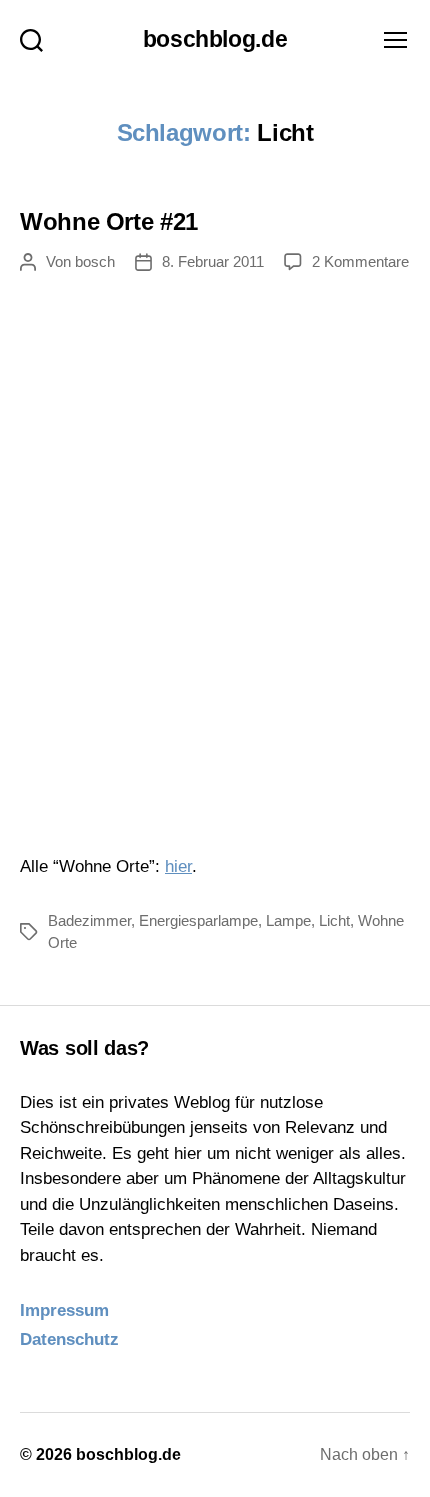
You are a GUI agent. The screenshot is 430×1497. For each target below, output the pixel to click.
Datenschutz (69, 1339)
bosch (95, 261)
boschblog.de (215, 39)
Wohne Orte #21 (109, 221)
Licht (334, 920)
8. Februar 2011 (213, 261)
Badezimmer (89, 920)
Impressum (64, 1310)
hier (178, 866)
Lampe (288, 920)
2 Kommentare (360, 261)
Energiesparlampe (198, 920)
